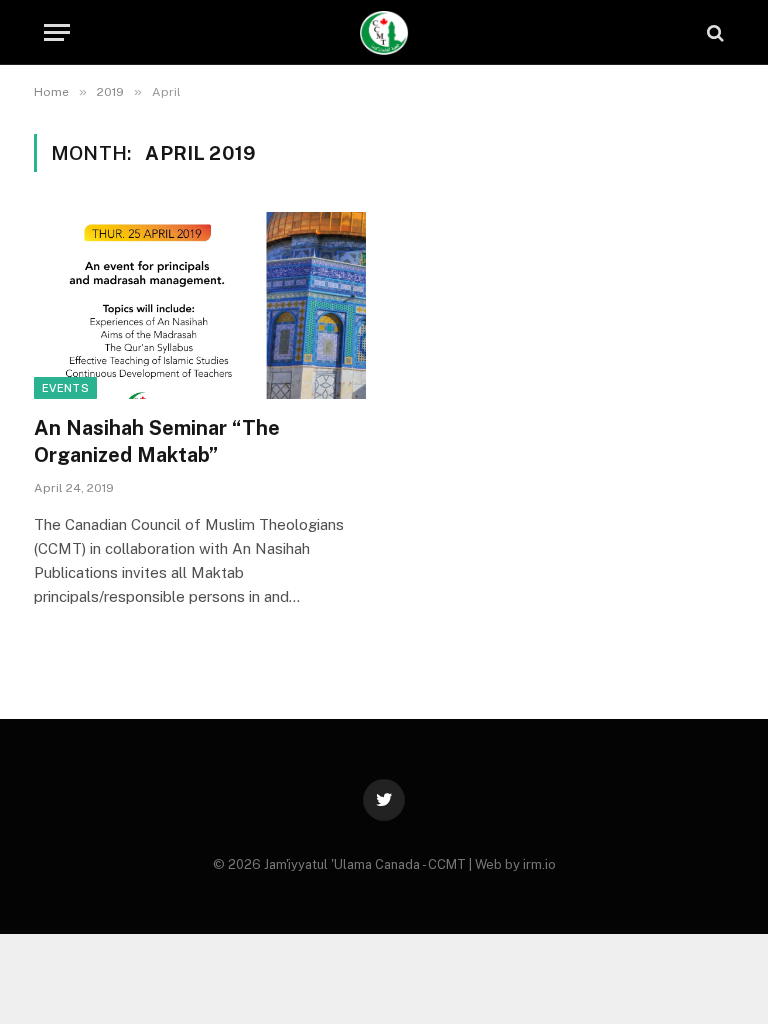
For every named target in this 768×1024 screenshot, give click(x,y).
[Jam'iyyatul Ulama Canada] (384, 32)
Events (65, 388)
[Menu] (57, 32)
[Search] (713, 32)
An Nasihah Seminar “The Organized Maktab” (157, 441)
